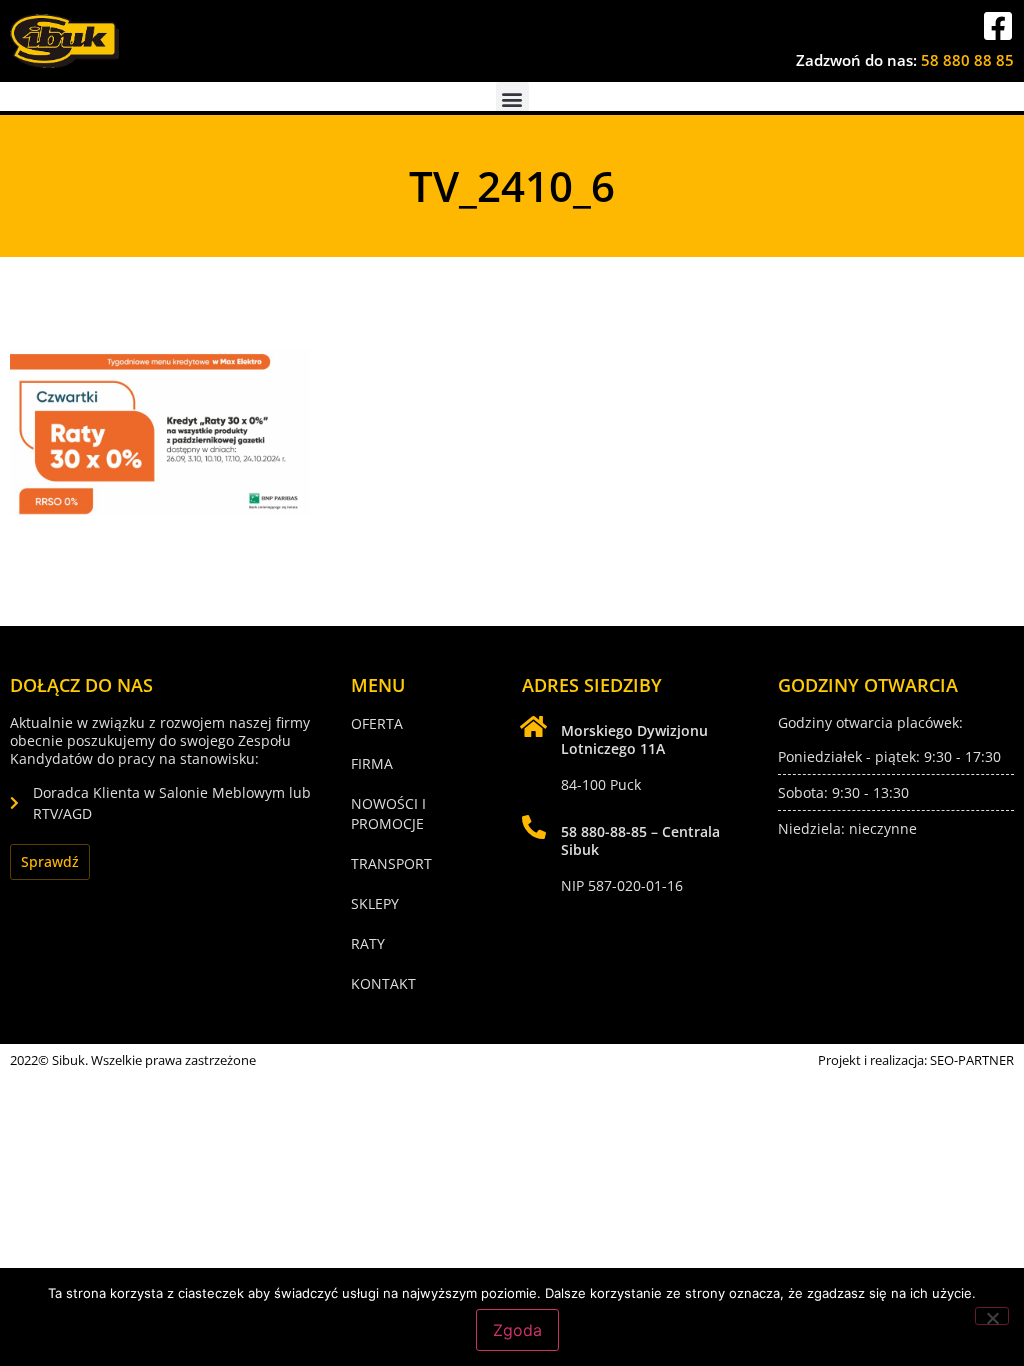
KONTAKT (383, 983)
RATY (368, 943)
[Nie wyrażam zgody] (992, 1316)
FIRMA (372, 763)
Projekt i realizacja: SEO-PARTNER (916, 1060)
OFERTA (377, 723)
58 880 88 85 (967, 60)
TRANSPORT (391, 863)
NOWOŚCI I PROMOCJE (388, 813)
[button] (512, 98)
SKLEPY (375, 903)
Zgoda (517, 1330)
